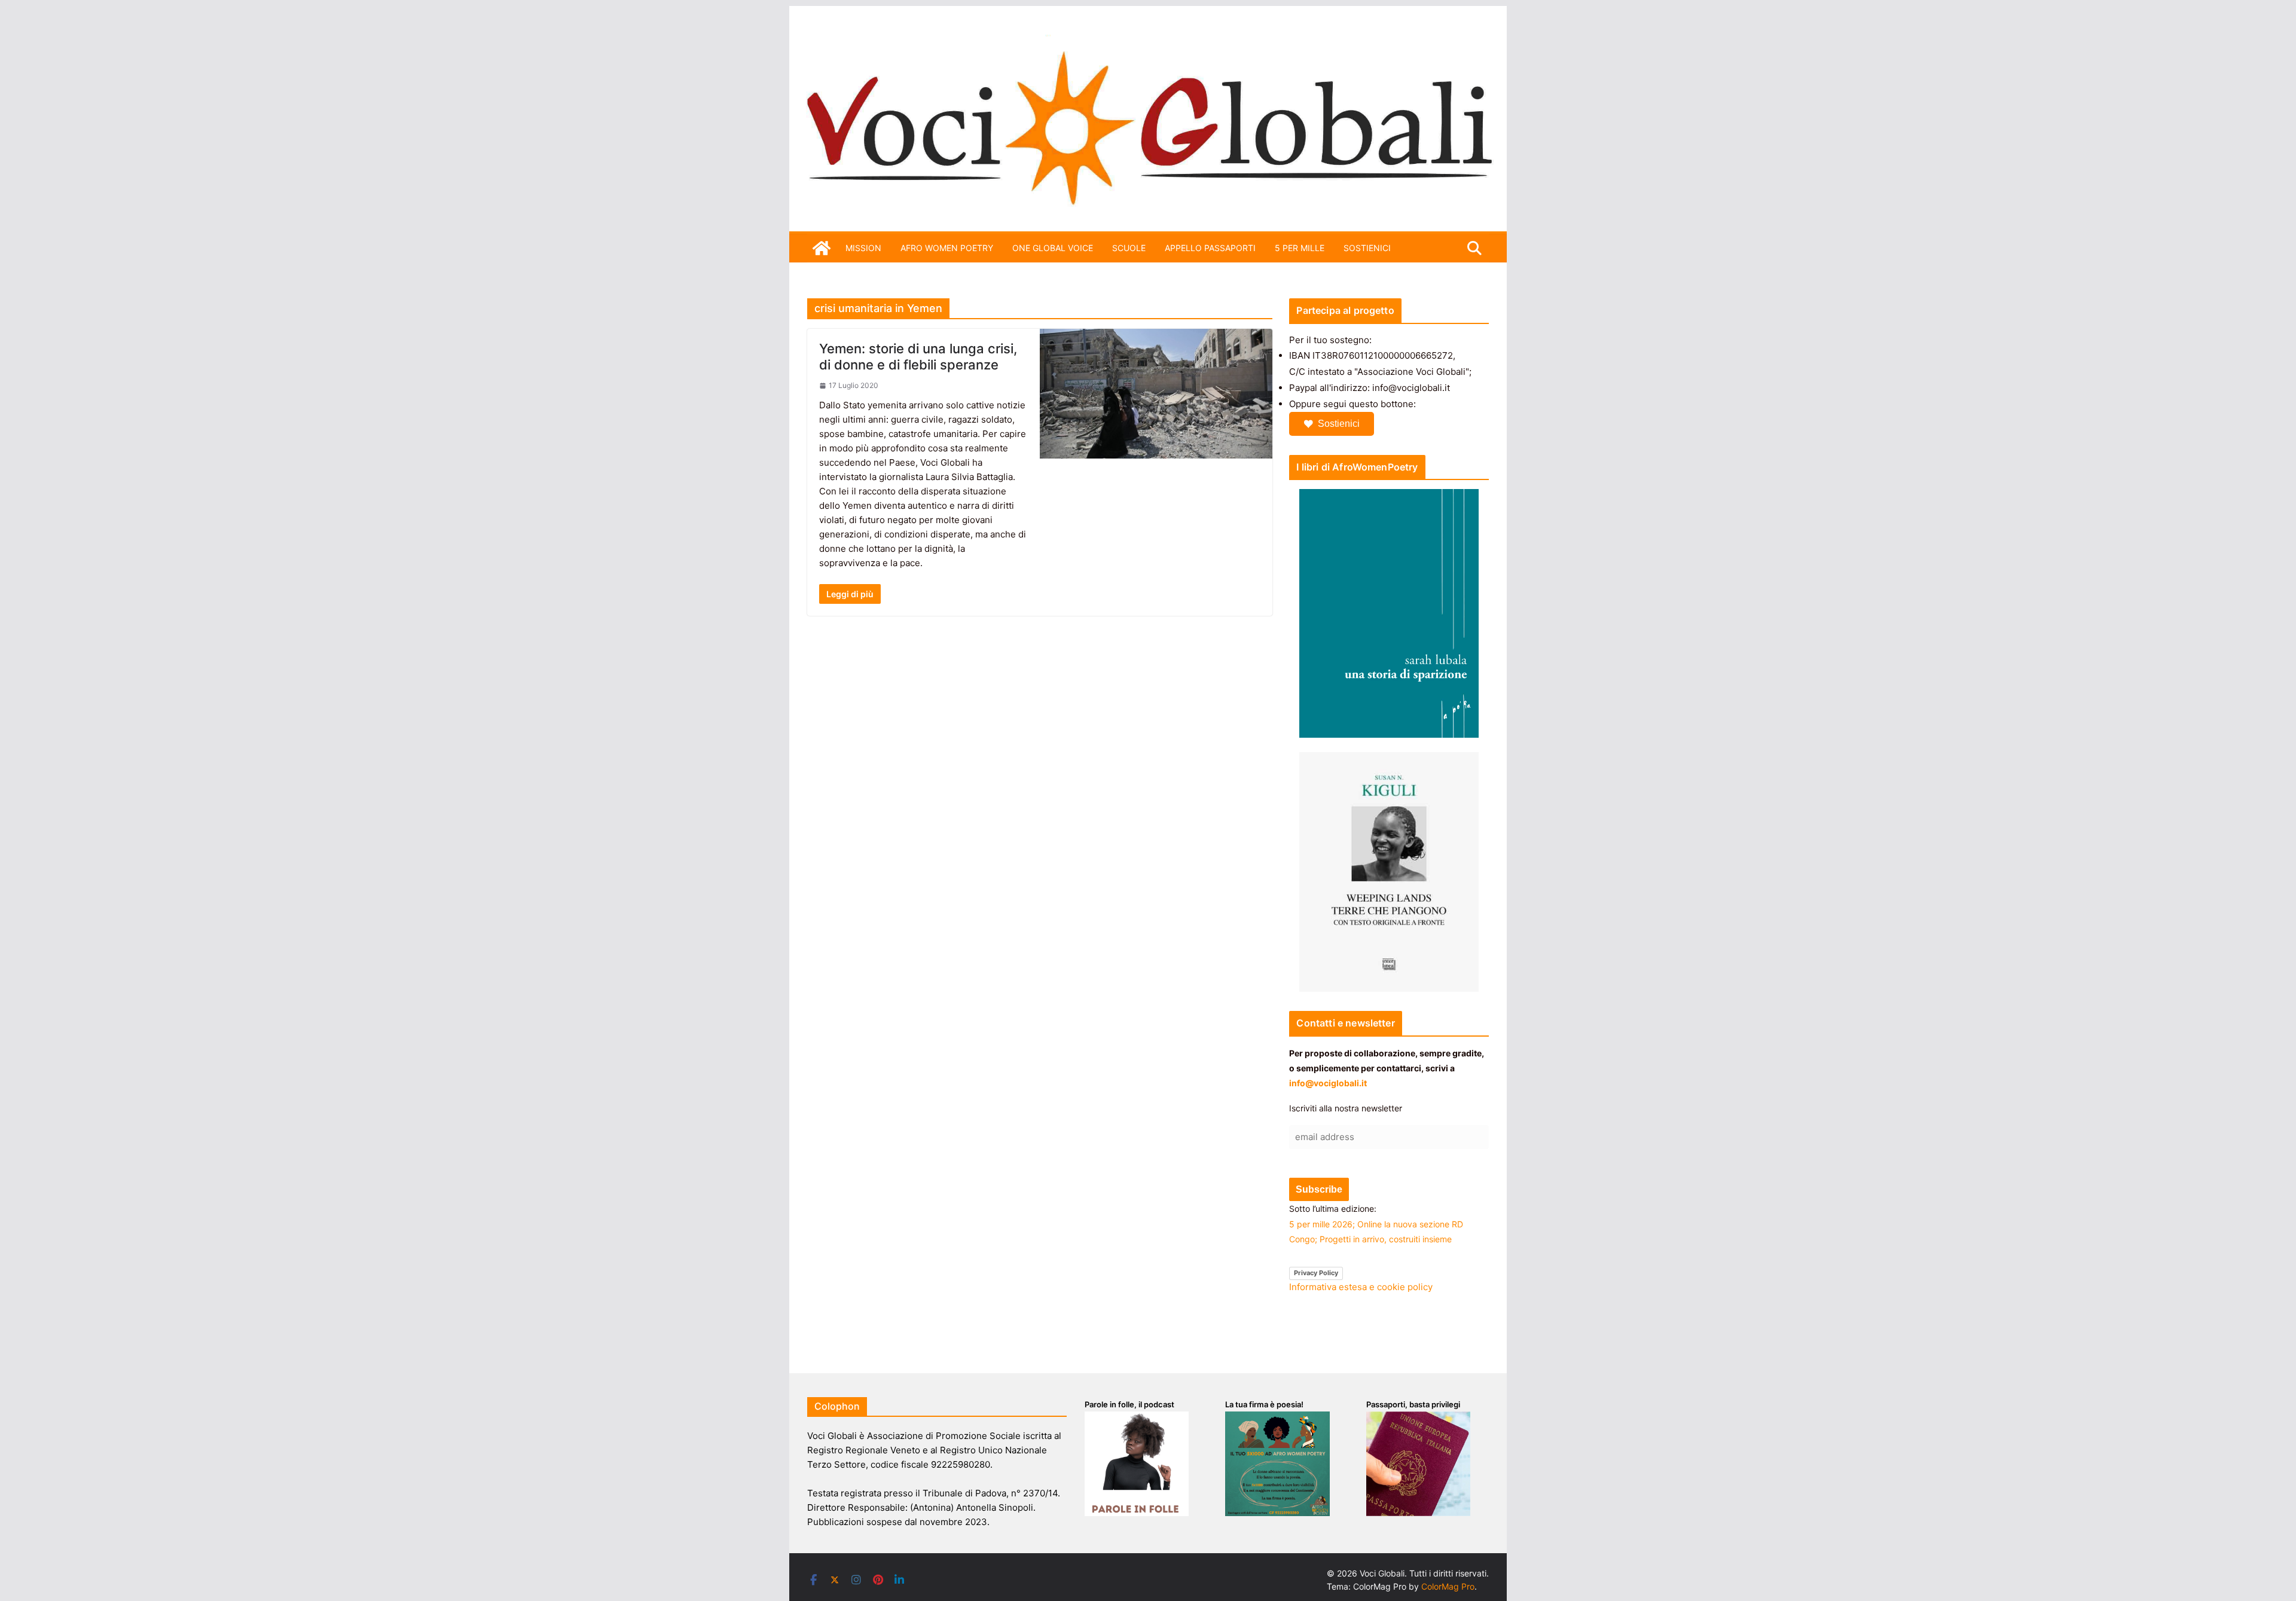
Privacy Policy (1316, 1273)
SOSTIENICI (1367, 248)
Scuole (1129, 248)
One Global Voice (1053, 248)
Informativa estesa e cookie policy (1361, 1287)
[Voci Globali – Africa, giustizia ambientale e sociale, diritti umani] (1148, 42)
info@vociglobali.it (1328, 1083)
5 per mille (1300, 248)
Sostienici (1339, 424)
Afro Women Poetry (947, 248)
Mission (863, 248)
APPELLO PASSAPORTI (1210, 248)
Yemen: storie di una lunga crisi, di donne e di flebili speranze (918, 356)
